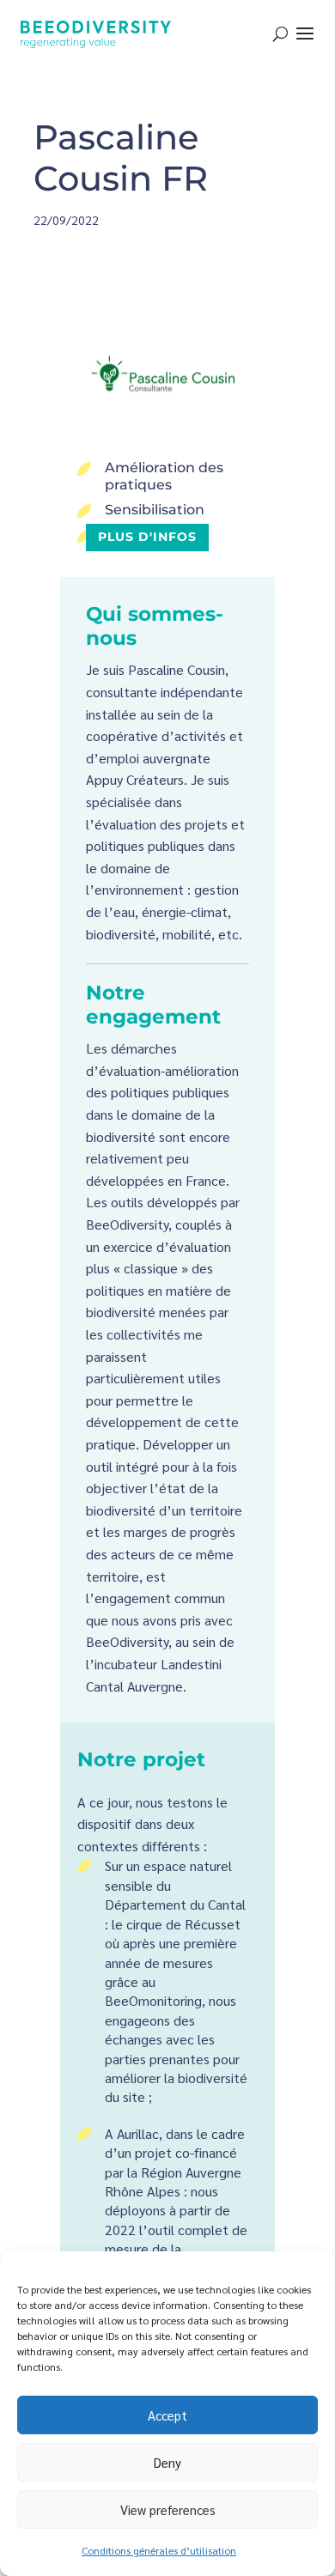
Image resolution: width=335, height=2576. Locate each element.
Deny (167, 2462)
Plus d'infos (147, 537)
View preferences (168, 2509)
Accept (167, 2415)
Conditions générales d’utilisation (159, 2550)
